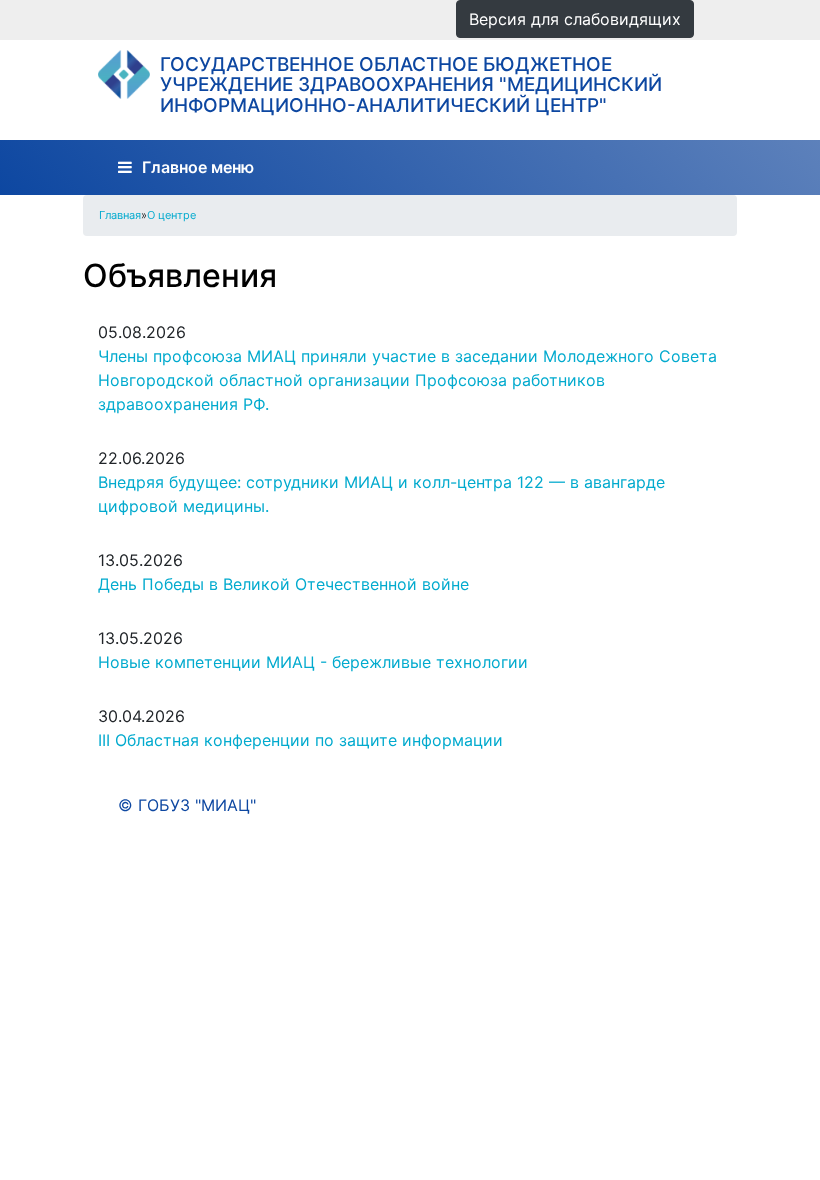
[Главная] (123, 74)
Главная (120, 215)
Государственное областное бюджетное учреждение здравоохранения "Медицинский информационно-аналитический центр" (411, 85)
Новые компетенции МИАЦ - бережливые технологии (313, 662)
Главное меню (198, 167)
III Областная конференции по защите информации (300, 740)
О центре (171, 215)
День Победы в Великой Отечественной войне (283, 584)
